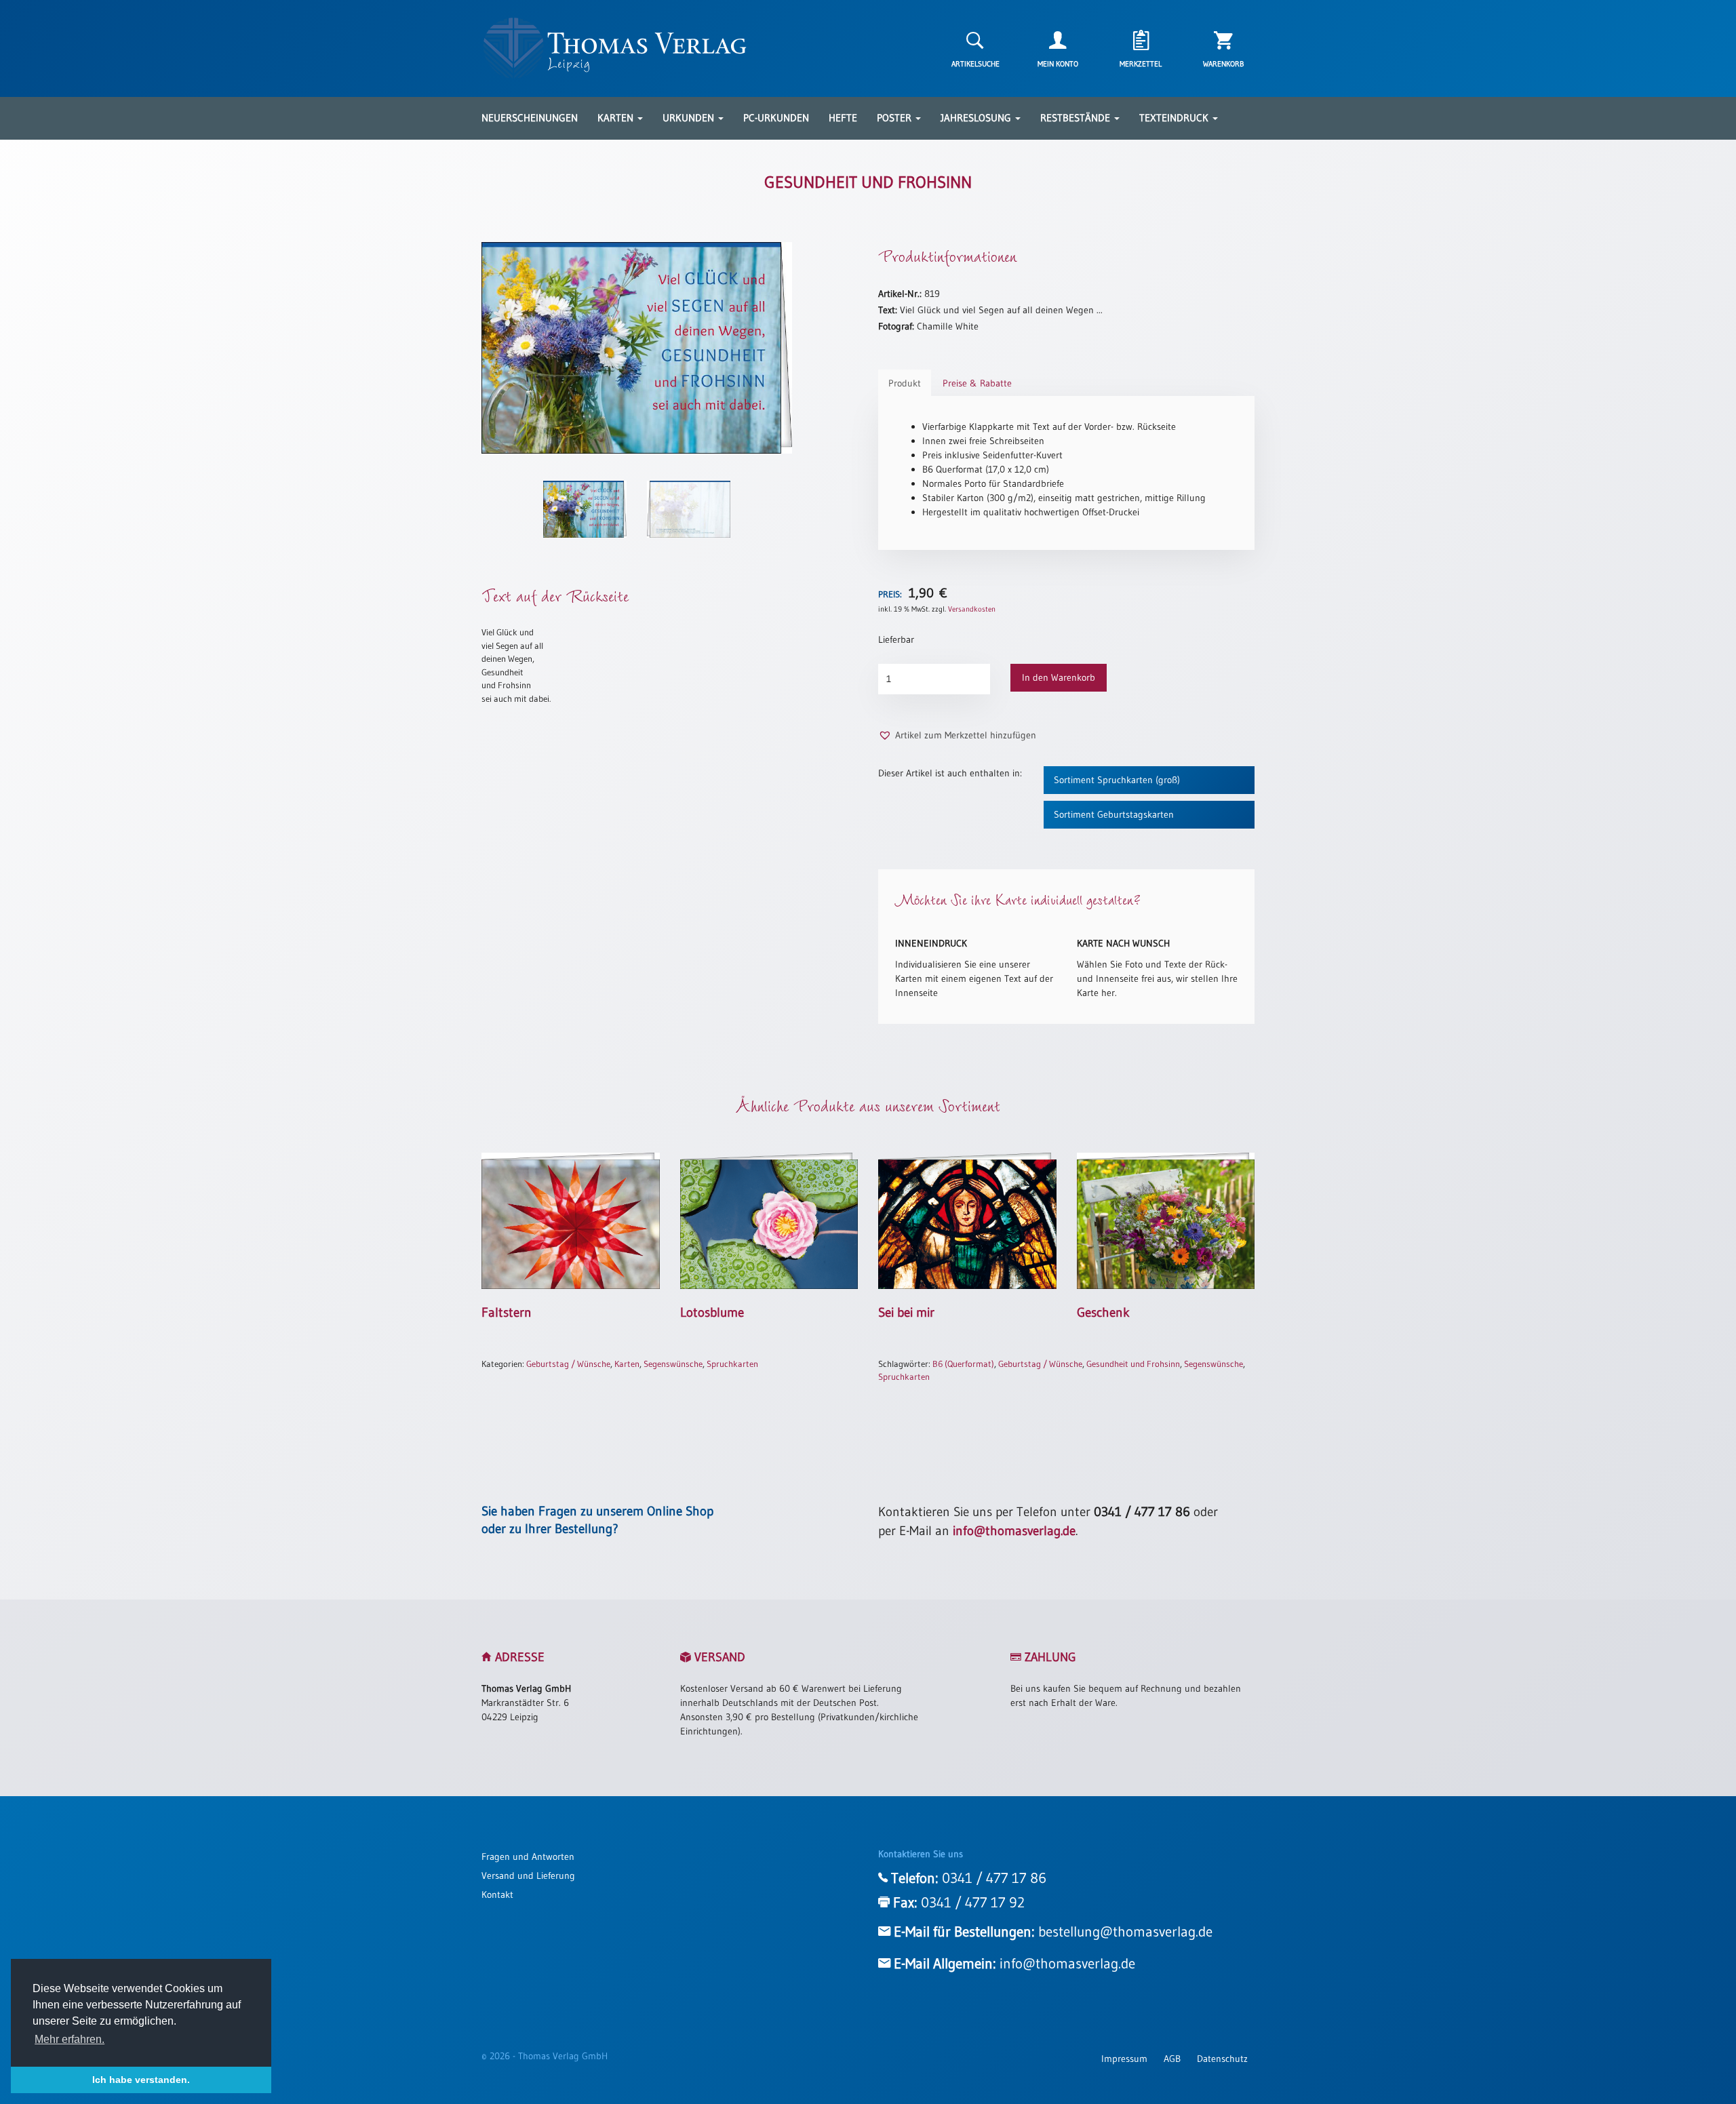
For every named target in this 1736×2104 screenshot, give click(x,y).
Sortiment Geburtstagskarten (1114, 814)
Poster (895, 118)
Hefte (843, 118)
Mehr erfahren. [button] (70, 2039)
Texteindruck (1175, 118)
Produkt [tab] (905, 383)
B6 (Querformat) (963, 1364)
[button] (957, 735)
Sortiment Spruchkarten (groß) (1117, 780)
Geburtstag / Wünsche (568, 1364)
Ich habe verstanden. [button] (141, 2080)
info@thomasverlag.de (1014, 1531)
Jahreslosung (977, 118)
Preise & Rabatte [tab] (977, 383)
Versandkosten (972, 609)
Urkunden (690, 118)
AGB (1172, 2059)
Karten (617, 118)
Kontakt (497, 1894)
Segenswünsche (673, 1364)
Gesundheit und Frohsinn (1133, 1364)
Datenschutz (1222, 2059)
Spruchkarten (732, 1364)
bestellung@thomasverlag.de (1125, 1932)
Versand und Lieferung (528, 1875)
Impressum (1124, 2059)
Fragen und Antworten (528, 1857)
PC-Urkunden (776, 118)
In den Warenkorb (1059, 677)
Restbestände (1077, 118)
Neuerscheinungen (530, 118)
